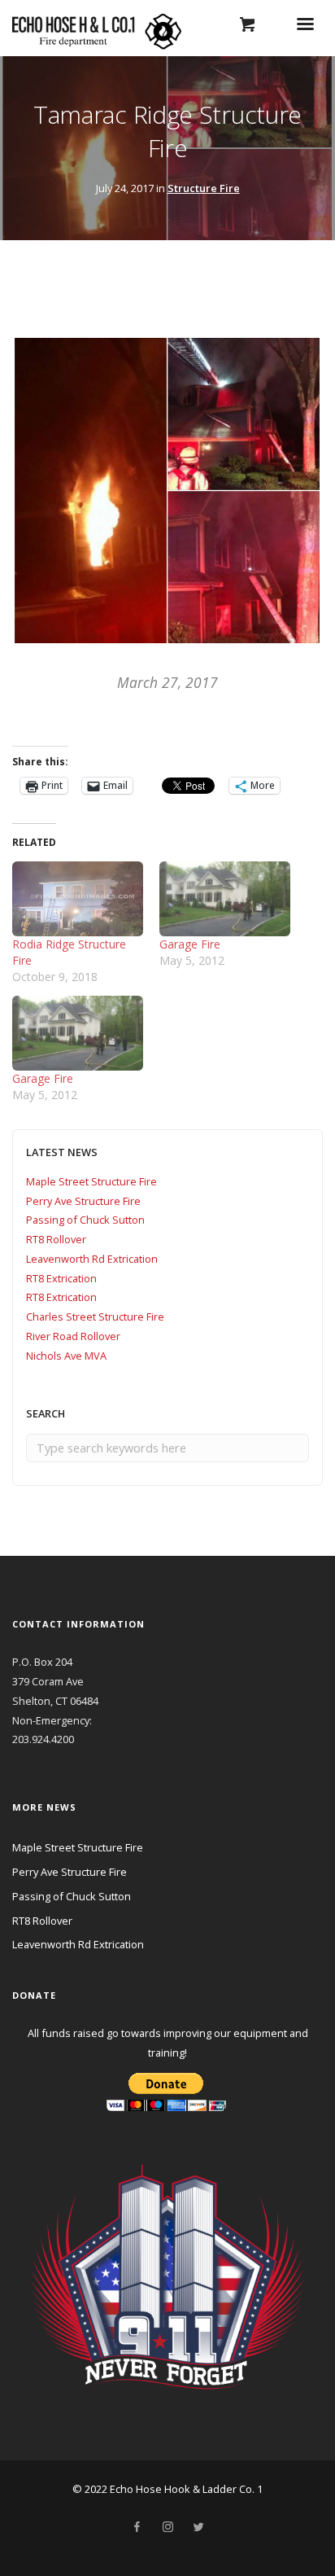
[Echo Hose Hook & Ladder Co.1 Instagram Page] (167, 2527)
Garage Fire (190, 944)
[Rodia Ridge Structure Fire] (78, 899)
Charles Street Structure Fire (95, 1316)
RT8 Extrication (61, 1278)
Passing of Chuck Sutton (85, 1220)
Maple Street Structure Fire (91, 1181)
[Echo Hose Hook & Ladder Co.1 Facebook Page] (137, 2527)
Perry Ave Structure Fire (83, 1201)
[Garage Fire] (225, 899)
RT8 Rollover (56, 1239)
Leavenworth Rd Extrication (92, 1259)
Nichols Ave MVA (66, 1356)
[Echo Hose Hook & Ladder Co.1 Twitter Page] (198, 2527)
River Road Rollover (73, 1336)
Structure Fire (204, 188)
